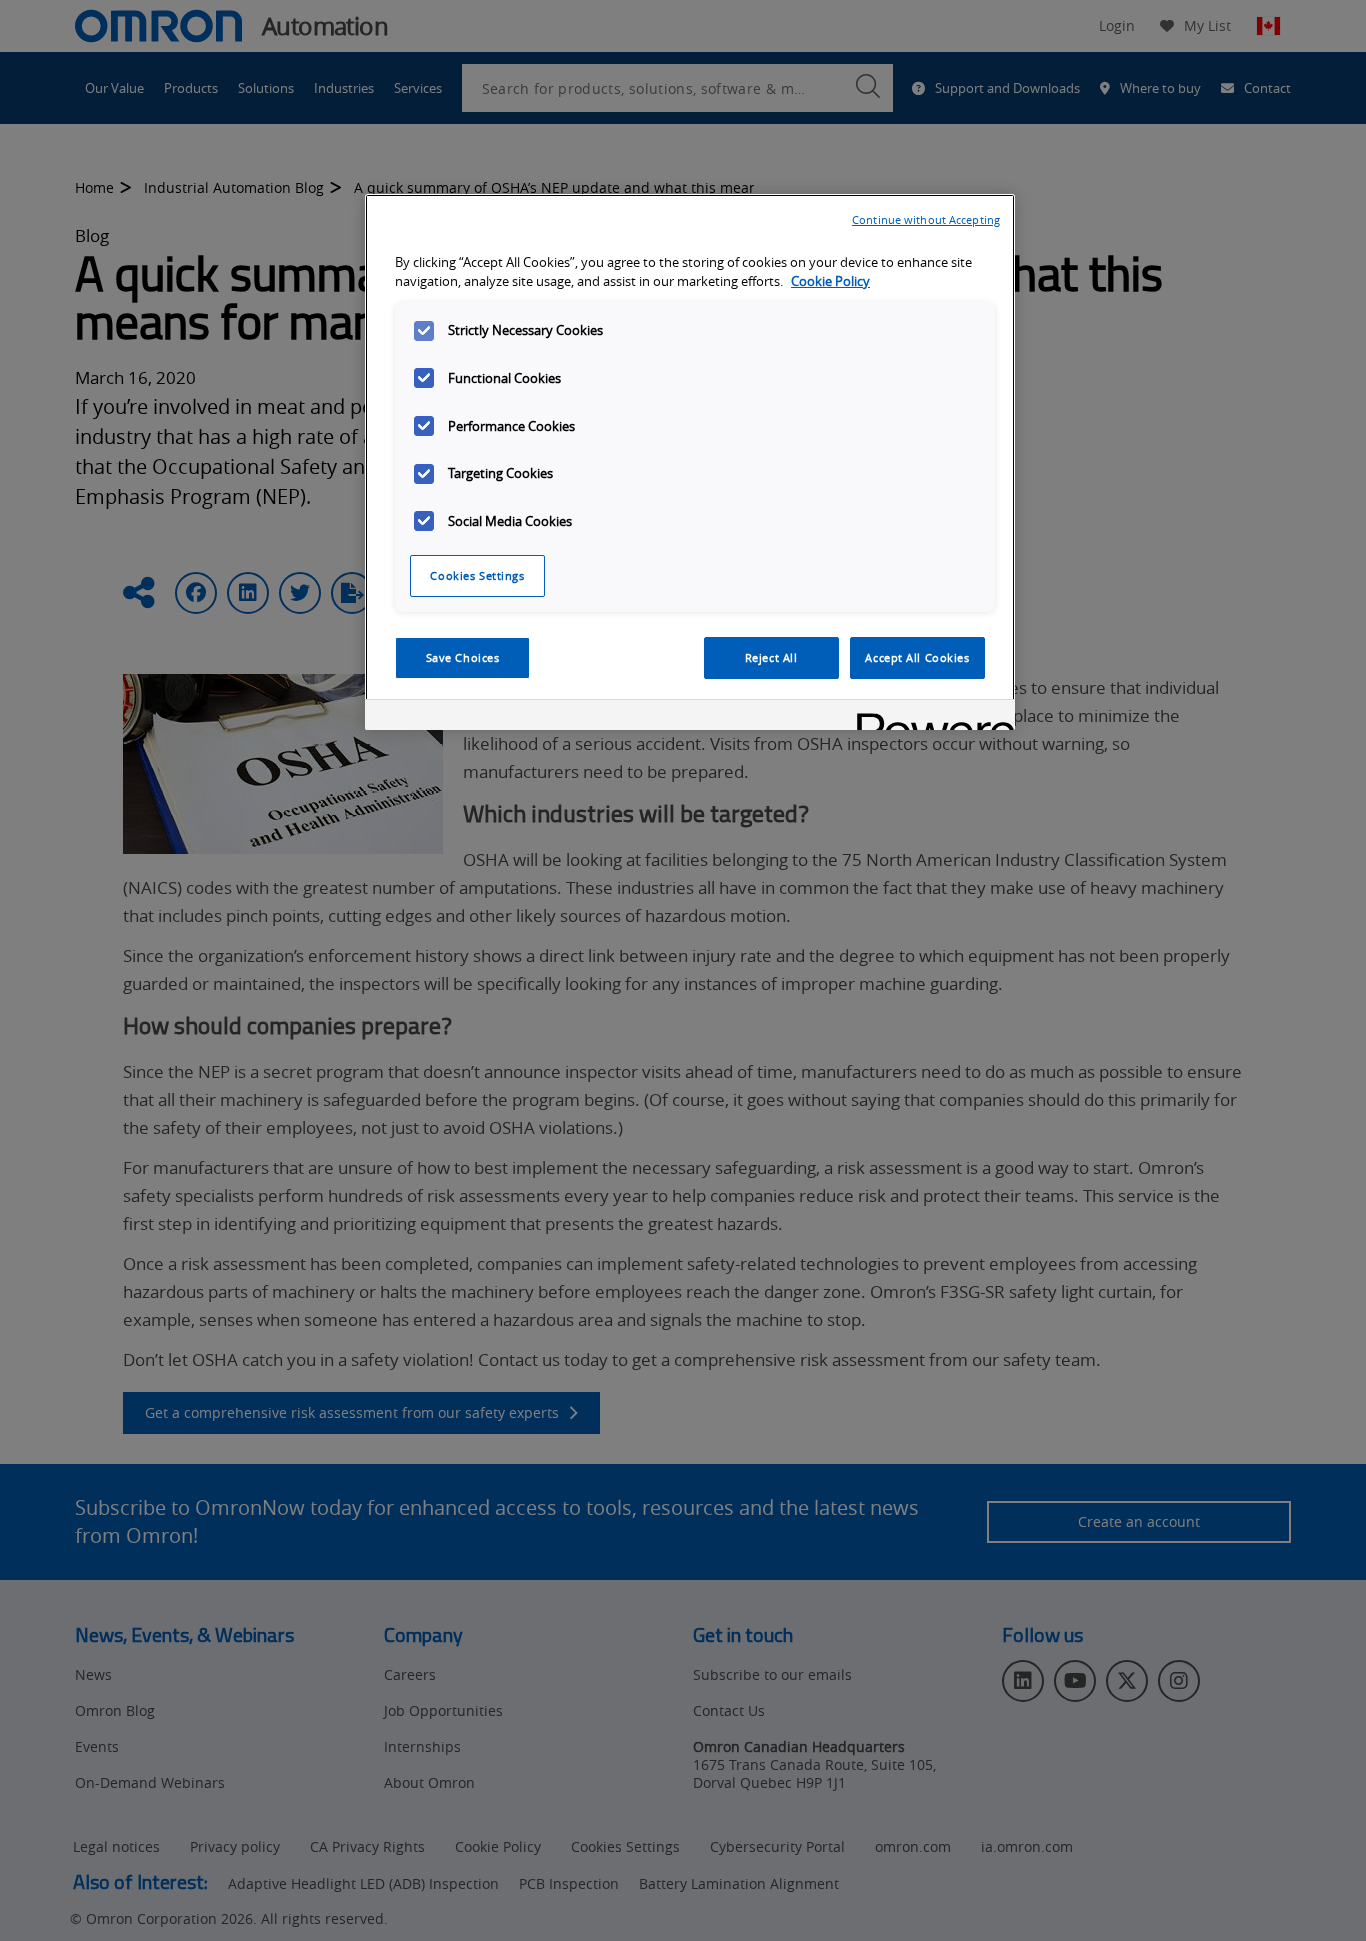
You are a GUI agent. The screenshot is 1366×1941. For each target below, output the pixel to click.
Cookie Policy (830, 281)
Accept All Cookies (917, 657)
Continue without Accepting (926, 219)
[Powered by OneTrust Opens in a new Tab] (929, 717)
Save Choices (463, 657)
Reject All (771, 657)
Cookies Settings (477, 575)
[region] (690, 462)
